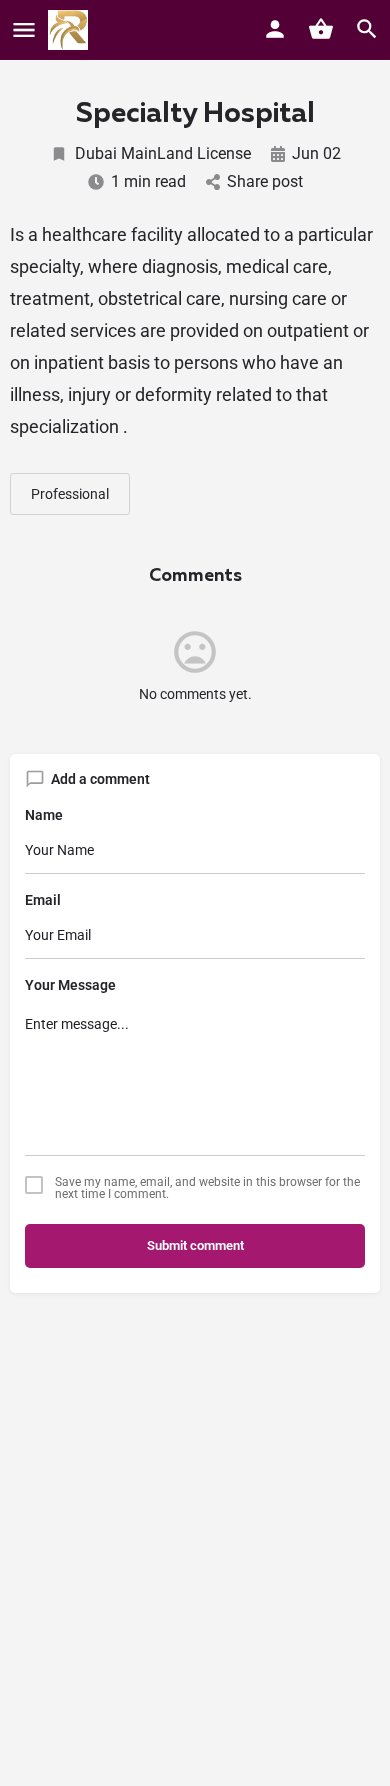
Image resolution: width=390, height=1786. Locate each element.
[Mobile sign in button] (275, 29)
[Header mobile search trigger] (367, 29)
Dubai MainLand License (163, 153)
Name (44, 815)
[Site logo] (70, 30)
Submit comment (195, 1245)
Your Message (70, 985)
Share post (265, 181)
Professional (70, 494)
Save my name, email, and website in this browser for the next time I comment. (207, 1188)
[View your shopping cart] (321, 29)
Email (43, 900)
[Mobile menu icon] (24, 30)
